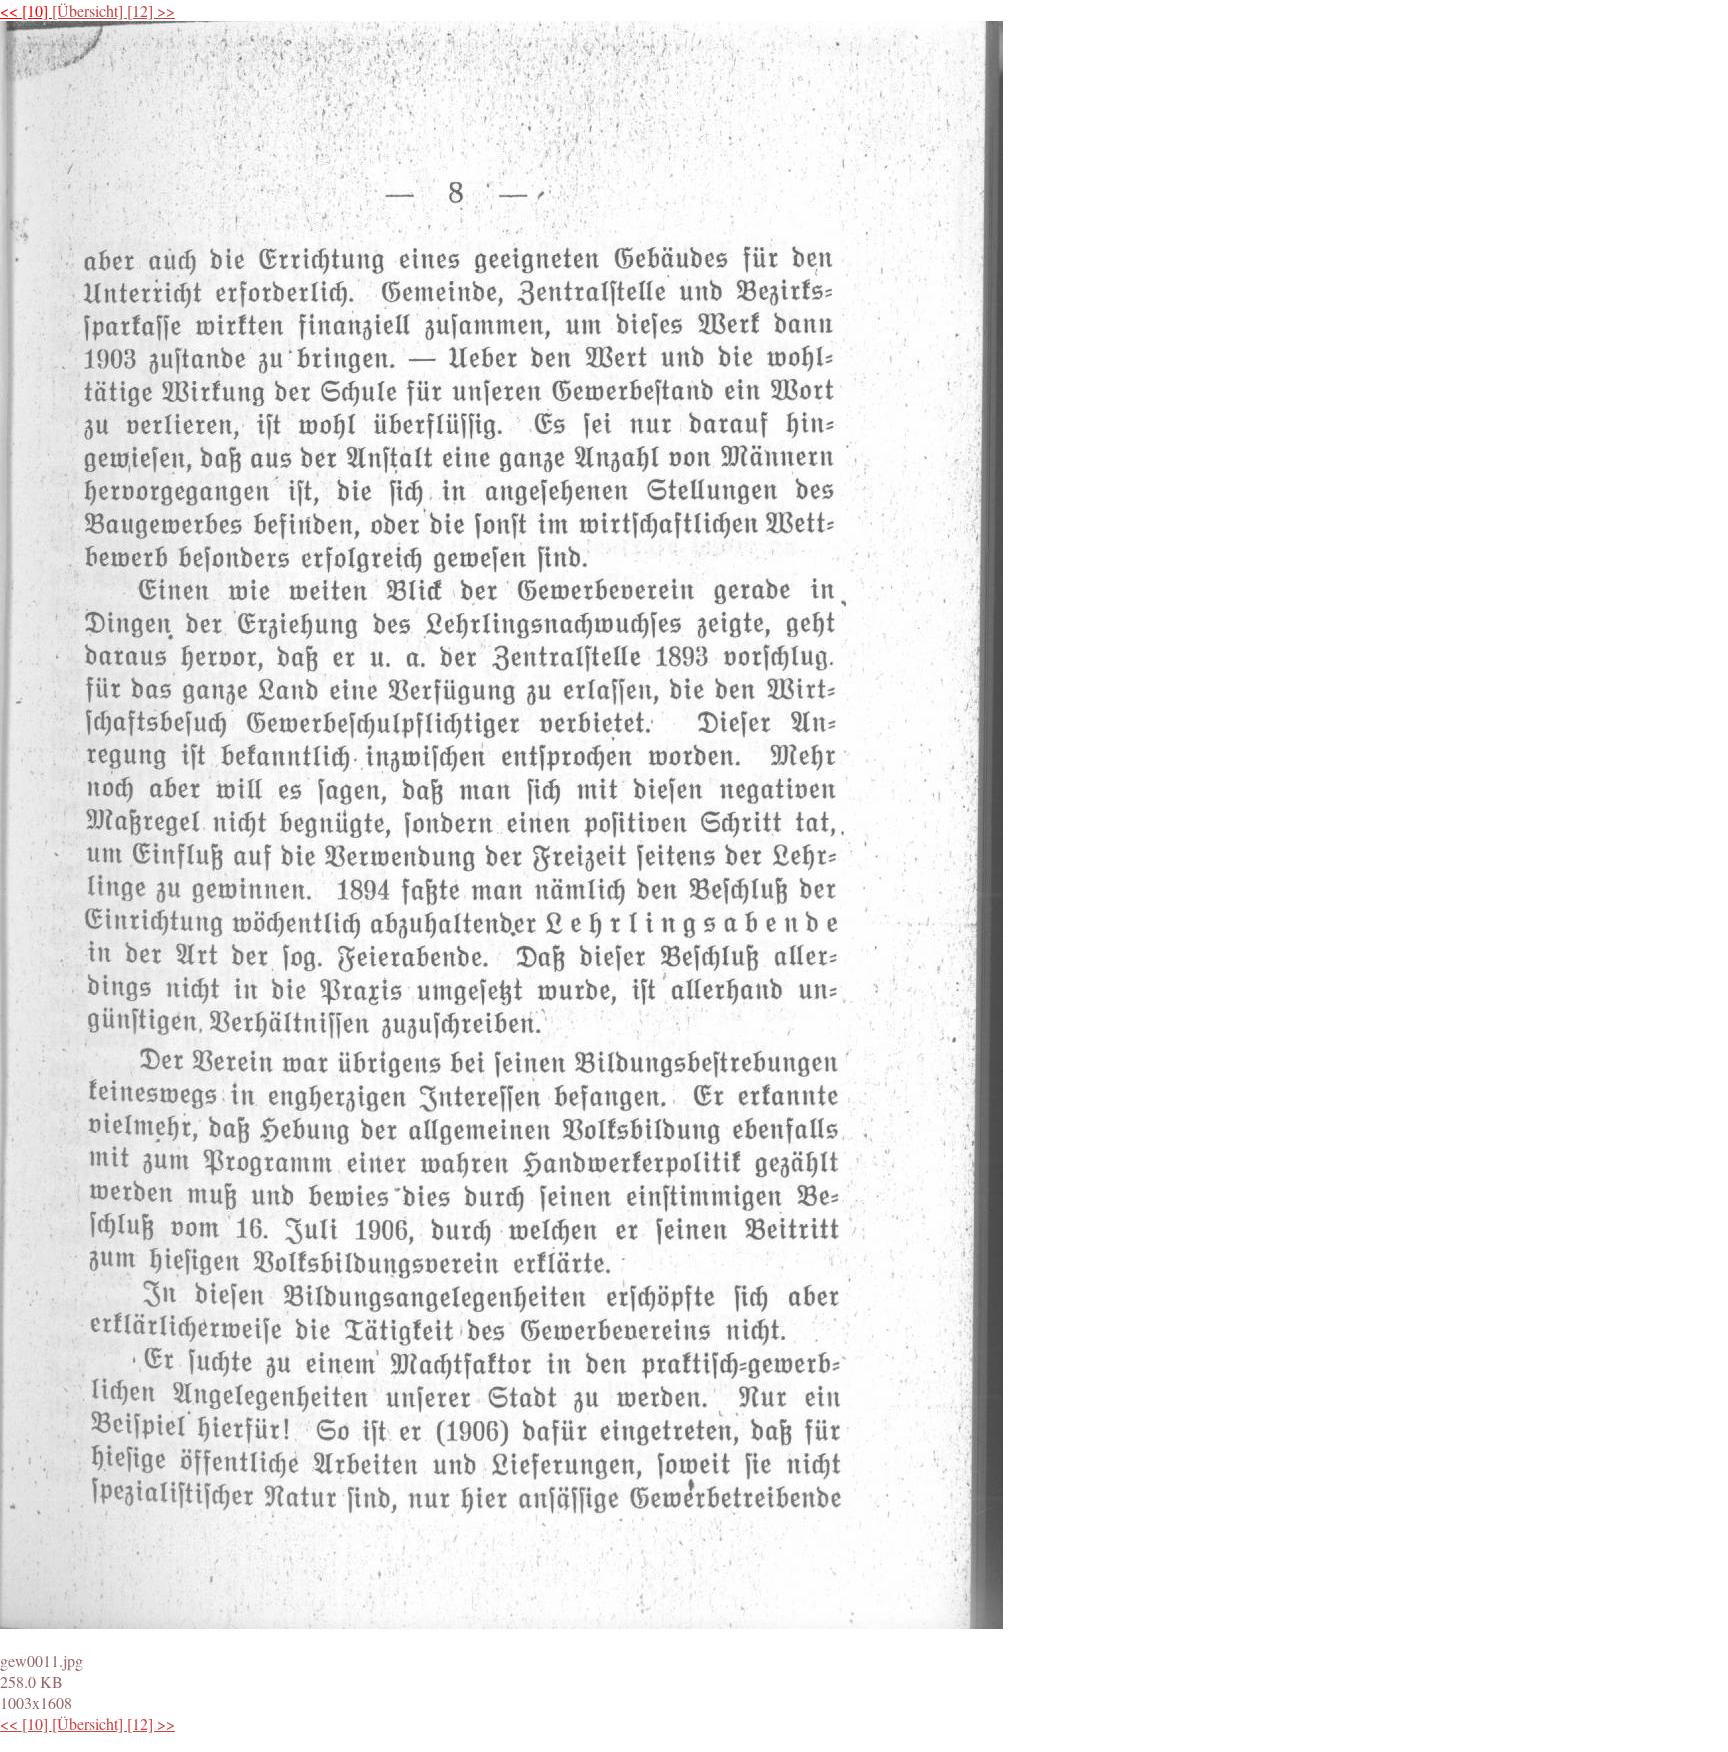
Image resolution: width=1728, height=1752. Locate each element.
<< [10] (26, 10)
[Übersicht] (89, 10)
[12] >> (151, 10)
